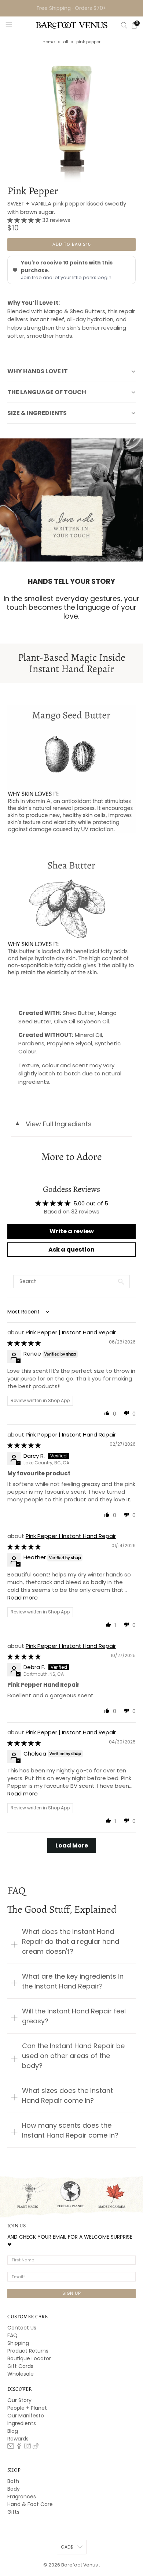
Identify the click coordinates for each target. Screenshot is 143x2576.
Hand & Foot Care (30, 2504)
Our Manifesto (26, 2416)
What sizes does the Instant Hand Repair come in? (67, 2095)
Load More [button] (72, 1845)
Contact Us (22, 2328)
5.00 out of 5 (91, 1203)
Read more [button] (23, 1598)
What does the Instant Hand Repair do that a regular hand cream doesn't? (71, 1941)
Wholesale (21, 2374)
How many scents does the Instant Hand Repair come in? (70, 2130)
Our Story (19, 2400)
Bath (13, 2481)
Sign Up (72, 2293)
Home (49, 42)
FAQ (12, 2335)
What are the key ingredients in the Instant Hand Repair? (73, 1981)
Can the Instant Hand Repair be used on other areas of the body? (73, 2056)
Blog (13, 2431)
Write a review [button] (72, 1231)
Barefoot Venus (80, 2565)
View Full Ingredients (53, 1124)
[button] (25, 220)
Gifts (13, 2512)
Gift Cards (20, 2366)
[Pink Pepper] (72, 118)
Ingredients (22, 2423)
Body (14, 2489)
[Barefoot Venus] (72, 25)
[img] (24, 1343)
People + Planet (27, 2408)
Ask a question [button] (71, 1250)
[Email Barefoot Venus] (11, 2447)
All (66, 42)
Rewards (18, 2439)
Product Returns (28, 2351)
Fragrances (22, 2497)
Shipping (18, 2343)
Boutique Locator (29, 2358)
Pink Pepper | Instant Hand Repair (71, 1332)
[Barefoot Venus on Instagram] (27, 2447)
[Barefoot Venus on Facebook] (19, 2447)
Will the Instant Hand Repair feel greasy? (74, 2016)
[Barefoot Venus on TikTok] (36, 2447)
